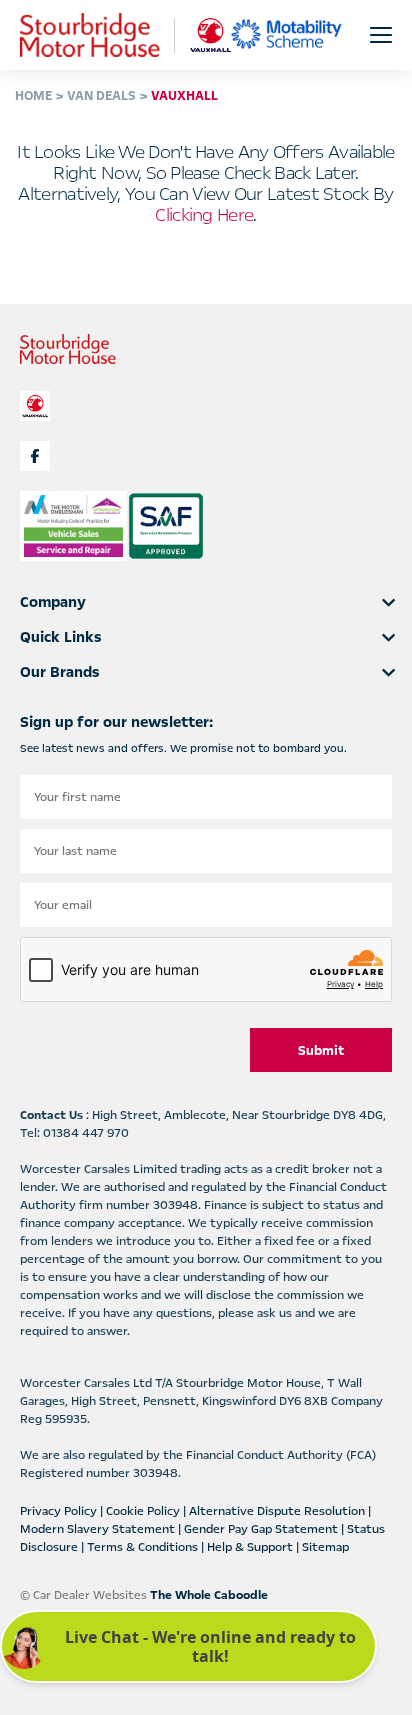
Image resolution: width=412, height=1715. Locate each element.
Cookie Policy (144, 1511)
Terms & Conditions (144, 1547)
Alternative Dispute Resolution (278, 1511)
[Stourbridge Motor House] (90, 35)
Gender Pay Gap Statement (262, 1529)
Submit (321, 1051)
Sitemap (325, 1547)
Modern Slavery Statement (99, 1529)
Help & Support (251, 1547)
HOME (33, 96)
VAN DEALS (101, 96)
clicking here (204, 215)
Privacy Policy (60, 1511)
